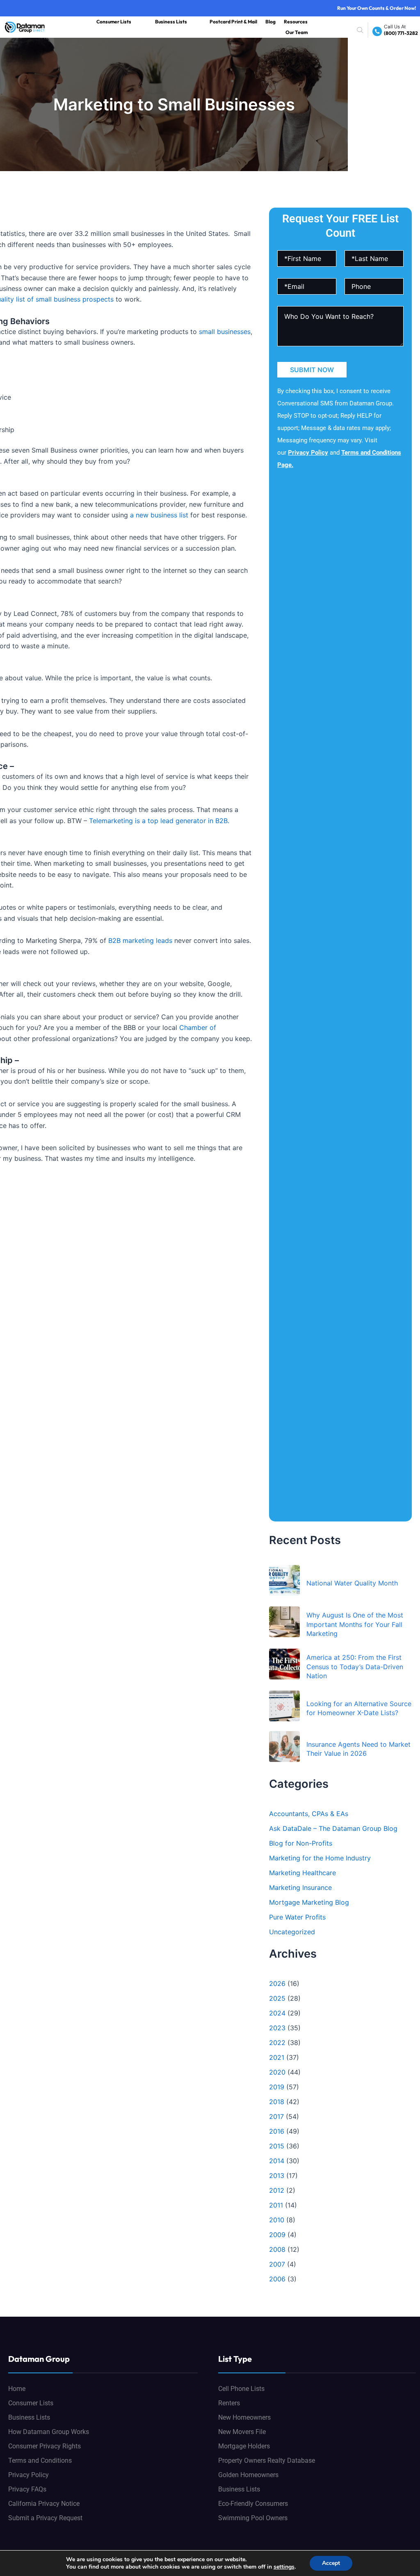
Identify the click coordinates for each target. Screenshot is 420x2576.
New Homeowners (244, 2417)
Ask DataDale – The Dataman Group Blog (333, 1828)
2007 (277, 2264)
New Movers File (242, 2432)
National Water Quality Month (352, 1583)
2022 (277, 2043)
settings (284, 2567)
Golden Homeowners (248, 2475)
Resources (296, 22)
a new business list (159, 515)
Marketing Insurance (300, 1887)
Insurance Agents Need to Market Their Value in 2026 (358, 1749)
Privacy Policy (308, 453)
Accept (331, 2563)
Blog (270, 22)
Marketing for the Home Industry (320, 1858)
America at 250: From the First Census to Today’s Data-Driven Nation (355, 1667)
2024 (277, 2013)
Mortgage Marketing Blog (309, 1902)
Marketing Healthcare (302, 1873)
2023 (277, 2028)
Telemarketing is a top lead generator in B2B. (159, 821)
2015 (277, 2146)
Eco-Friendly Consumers (253, 2504)
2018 (277, 2102)
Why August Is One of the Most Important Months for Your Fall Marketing (355, 1624)
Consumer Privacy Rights (45, 2446)
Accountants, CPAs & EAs (309, 1814)
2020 (277, 2072)
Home (17, 2389)
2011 (276, 2205)
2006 (277, 2279)
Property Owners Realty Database (267, 2460)
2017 (276, 2116)
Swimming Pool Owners (253, 2518)
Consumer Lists (114, 22)
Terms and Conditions (40, 2460)
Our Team (297, 32)
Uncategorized (292, 1932)
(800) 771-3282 (401, 33)
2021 (277, 2057)
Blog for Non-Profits (301, 1843)
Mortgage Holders (244, 2446)
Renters (229, 2403)
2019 (277, 2087)
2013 (277, 2176)
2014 (277, 2161)
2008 (277, 2249)
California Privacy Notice (44, 2504)
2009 (277, 2235)
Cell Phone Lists (241, 2389)
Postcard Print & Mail (233, 22)
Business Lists (171, 22)
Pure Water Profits (297, 1917)
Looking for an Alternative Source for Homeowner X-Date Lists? (359, 1708)
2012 (277, 2190)
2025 (277, 1998)
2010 (277, 2220)
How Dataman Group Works (49, 2432)
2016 (277, 2131)
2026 (277, 1983)
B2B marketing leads (140, 940)
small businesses (225, 332)
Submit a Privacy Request (45, 2518)
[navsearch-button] (362, 30)
